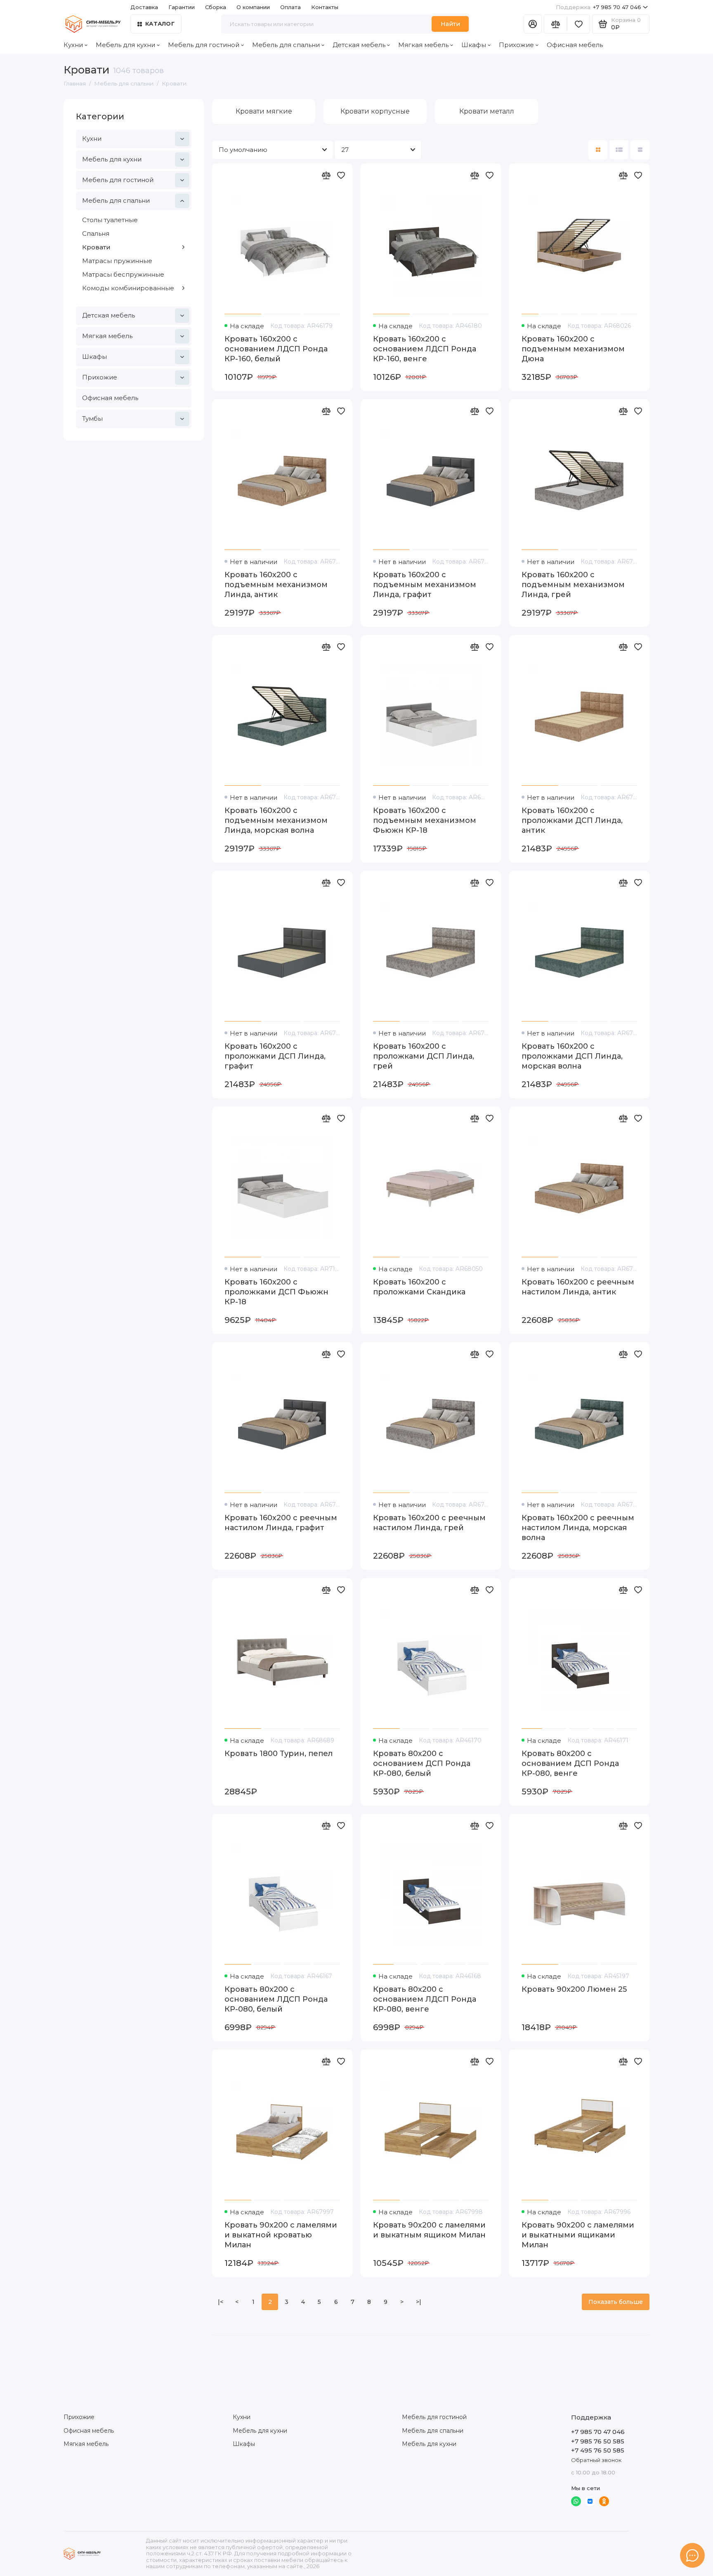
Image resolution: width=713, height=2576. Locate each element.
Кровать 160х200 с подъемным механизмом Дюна (573, 349)
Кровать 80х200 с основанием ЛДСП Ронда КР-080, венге (425, 1999)
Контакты (325, 7)
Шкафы (474, 45)
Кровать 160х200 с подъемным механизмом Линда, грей (573, 585)
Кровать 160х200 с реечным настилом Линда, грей (429, 1523)
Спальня (96, 233)
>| (419, 2302)
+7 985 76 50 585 (598, 2441)
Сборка (216, 7)
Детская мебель (359, 45)
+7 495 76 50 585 (598, 2450)
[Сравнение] (555, 24)
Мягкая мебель (423, 45)
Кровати (96, 247)
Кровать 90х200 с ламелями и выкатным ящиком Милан (429, 2230)
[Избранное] (578, 24)
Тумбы (92, 418)
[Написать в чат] (692, 2555)
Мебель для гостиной (204, 45)
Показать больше (616, 2302)
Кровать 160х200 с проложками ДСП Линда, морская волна (572, 1056)
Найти (450, 24)
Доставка (144, 7)
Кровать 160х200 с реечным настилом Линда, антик (578, 1287)
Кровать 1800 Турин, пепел (279, 1754)
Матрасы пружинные (117, 261)
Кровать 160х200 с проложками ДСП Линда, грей (424, 1056)
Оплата (290, 7)
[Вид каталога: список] (619, 150)
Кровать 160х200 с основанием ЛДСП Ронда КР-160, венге (425, 349)
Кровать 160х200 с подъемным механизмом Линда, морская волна (276, 820)
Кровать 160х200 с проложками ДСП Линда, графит (275, 1056)
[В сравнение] (326, 175)
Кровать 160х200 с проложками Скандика (419, 1287)
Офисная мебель (575, 45)
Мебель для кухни (125, 45)
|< (221, 2302)
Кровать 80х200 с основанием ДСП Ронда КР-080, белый (422, 1763)
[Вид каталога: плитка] (598, 150)
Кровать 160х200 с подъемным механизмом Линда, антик (276, 585)
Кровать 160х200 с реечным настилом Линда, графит (281, 1523)
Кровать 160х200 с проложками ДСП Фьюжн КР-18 (276, 1292)
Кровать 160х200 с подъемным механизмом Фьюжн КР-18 (425, 820)
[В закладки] (341, 175)
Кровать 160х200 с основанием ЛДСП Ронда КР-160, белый (276, 349)
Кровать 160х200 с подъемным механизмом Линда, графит (425, 585)
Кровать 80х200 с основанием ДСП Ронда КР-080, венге (570, 1763)
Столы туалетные (110, 220)
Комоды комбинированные (128, 288)
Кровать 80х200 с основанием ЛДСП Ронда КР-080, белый (276, 1999)
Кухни (73, 45)
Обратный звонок (596, 2460)
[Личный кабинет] (533, 24)
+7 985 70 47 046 (598, 7)
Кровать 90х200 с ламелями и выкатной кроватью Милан (281, 2235)
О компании (253, 7)
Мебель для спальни (286, 45)
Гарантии (182, 7)
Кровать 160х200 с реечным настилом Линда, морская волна (578, 1528)
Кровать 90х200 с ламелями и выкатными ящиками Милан (578, 2235)
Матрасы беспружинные (123, 274)
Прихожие (516, 45)
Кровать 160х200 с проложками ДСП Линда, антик (572, 820)
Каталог (160, 24)
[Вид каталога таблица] (640, 150)
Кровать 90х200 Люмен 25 (574, 1989)
